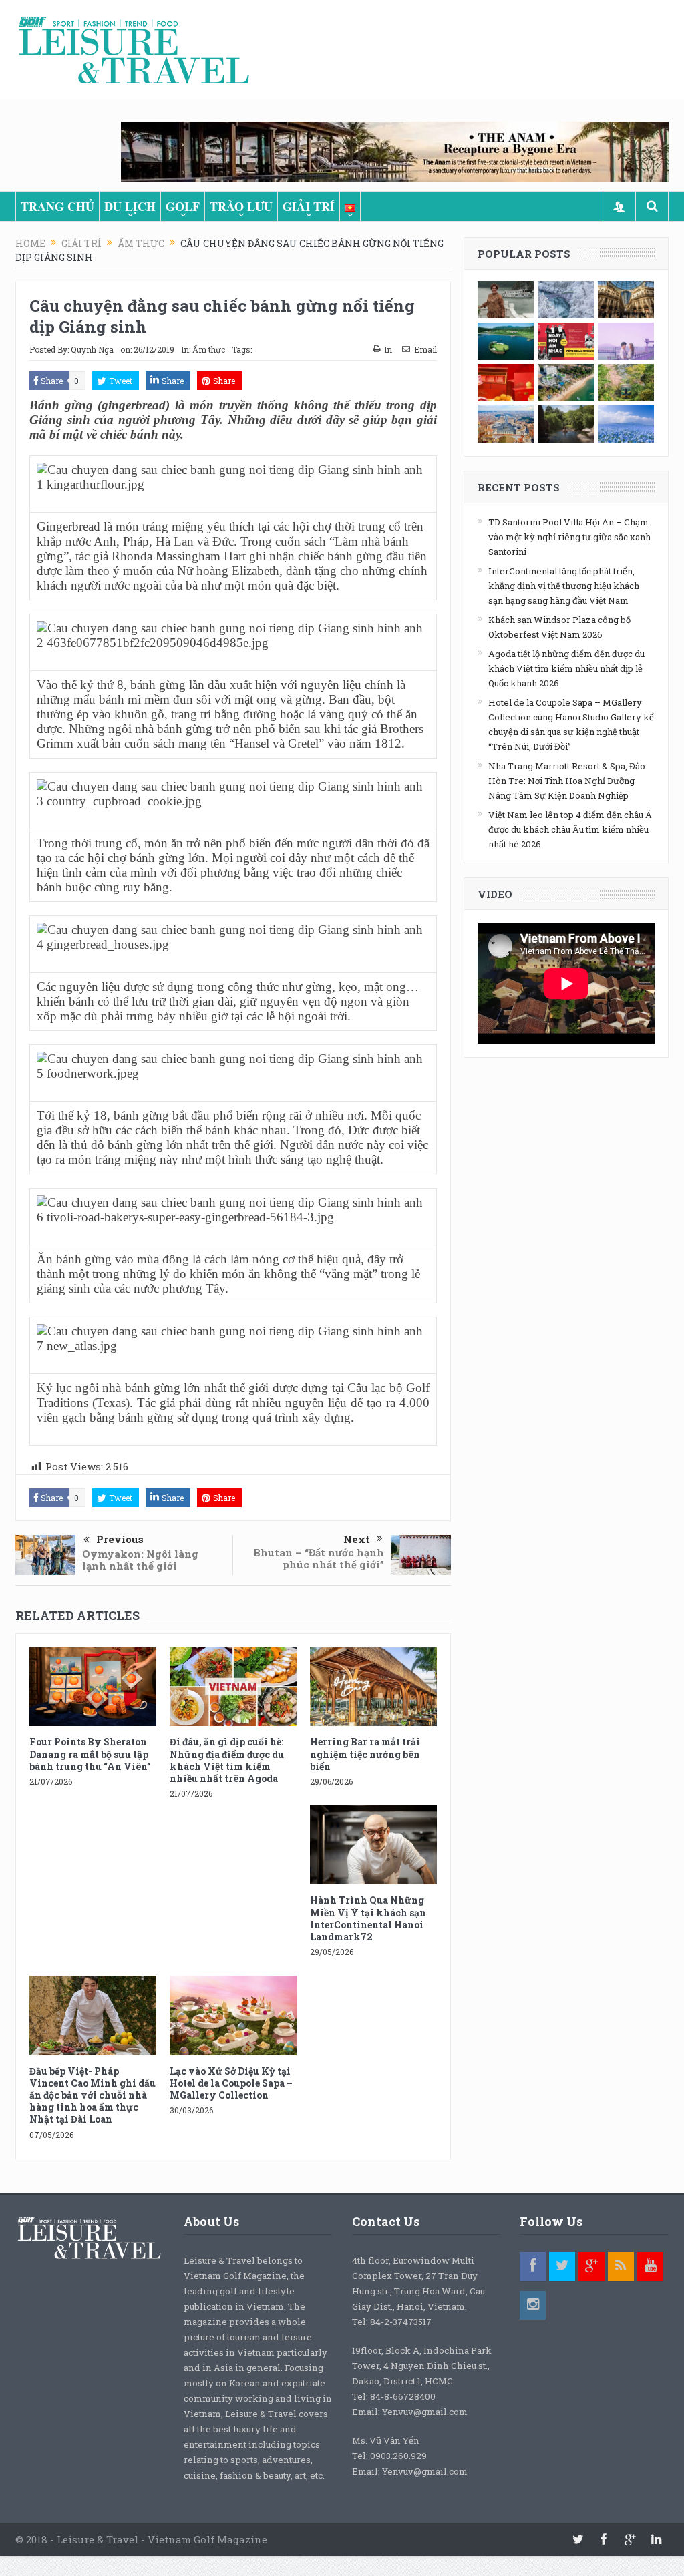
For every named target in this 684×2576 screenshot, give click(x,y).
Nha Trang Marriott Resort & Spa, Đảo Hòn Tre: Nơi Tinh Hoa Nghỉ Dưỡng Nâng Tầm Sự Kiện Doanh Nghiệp (567, 781)
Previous (120, 1539)
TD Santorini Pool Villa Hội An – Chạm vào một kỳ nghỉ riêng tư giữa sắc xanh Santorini (569, 537)
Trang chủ (57, 206)
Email (425, 349)
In (388, 349)
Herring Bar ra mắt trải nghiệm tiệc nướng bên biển (365, 1754)
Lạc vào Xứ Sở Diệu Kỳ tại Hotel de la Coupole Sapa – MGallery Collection (231, 2083)
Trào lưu (241, 206)
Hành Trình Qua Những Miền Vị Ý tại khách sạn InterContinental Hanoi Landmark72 (368, 1918)
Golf (183, 206)
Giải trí (309, 206)
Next (357, 1539)
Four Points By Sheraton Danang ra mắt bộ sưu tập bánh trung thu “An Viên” (90, 1754)
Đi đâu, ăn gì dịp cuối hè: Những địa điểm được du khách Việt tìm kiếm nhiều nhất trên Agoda (227, 1760)
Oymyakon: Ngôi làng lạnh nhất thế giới (140, 1560)
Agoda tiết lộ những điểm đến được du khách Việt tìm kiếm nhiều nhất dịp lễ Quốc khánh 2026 (566, 668)
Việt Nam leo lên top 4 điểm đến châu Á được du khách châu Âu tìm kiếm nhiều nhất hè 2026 (570, 829)
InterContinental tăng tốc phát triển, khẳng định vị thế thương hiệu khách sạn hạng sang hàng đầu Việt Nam (564, 586)
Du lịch (130, 206)
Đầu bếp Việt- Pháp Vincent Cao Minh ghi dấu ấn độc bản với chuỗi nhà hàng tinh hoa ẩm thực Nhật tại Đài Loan (93, 2095)
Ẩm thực (209, 349)
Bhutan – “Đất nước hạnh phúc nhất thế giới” (319, 1558)
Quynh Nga (92, 349)
